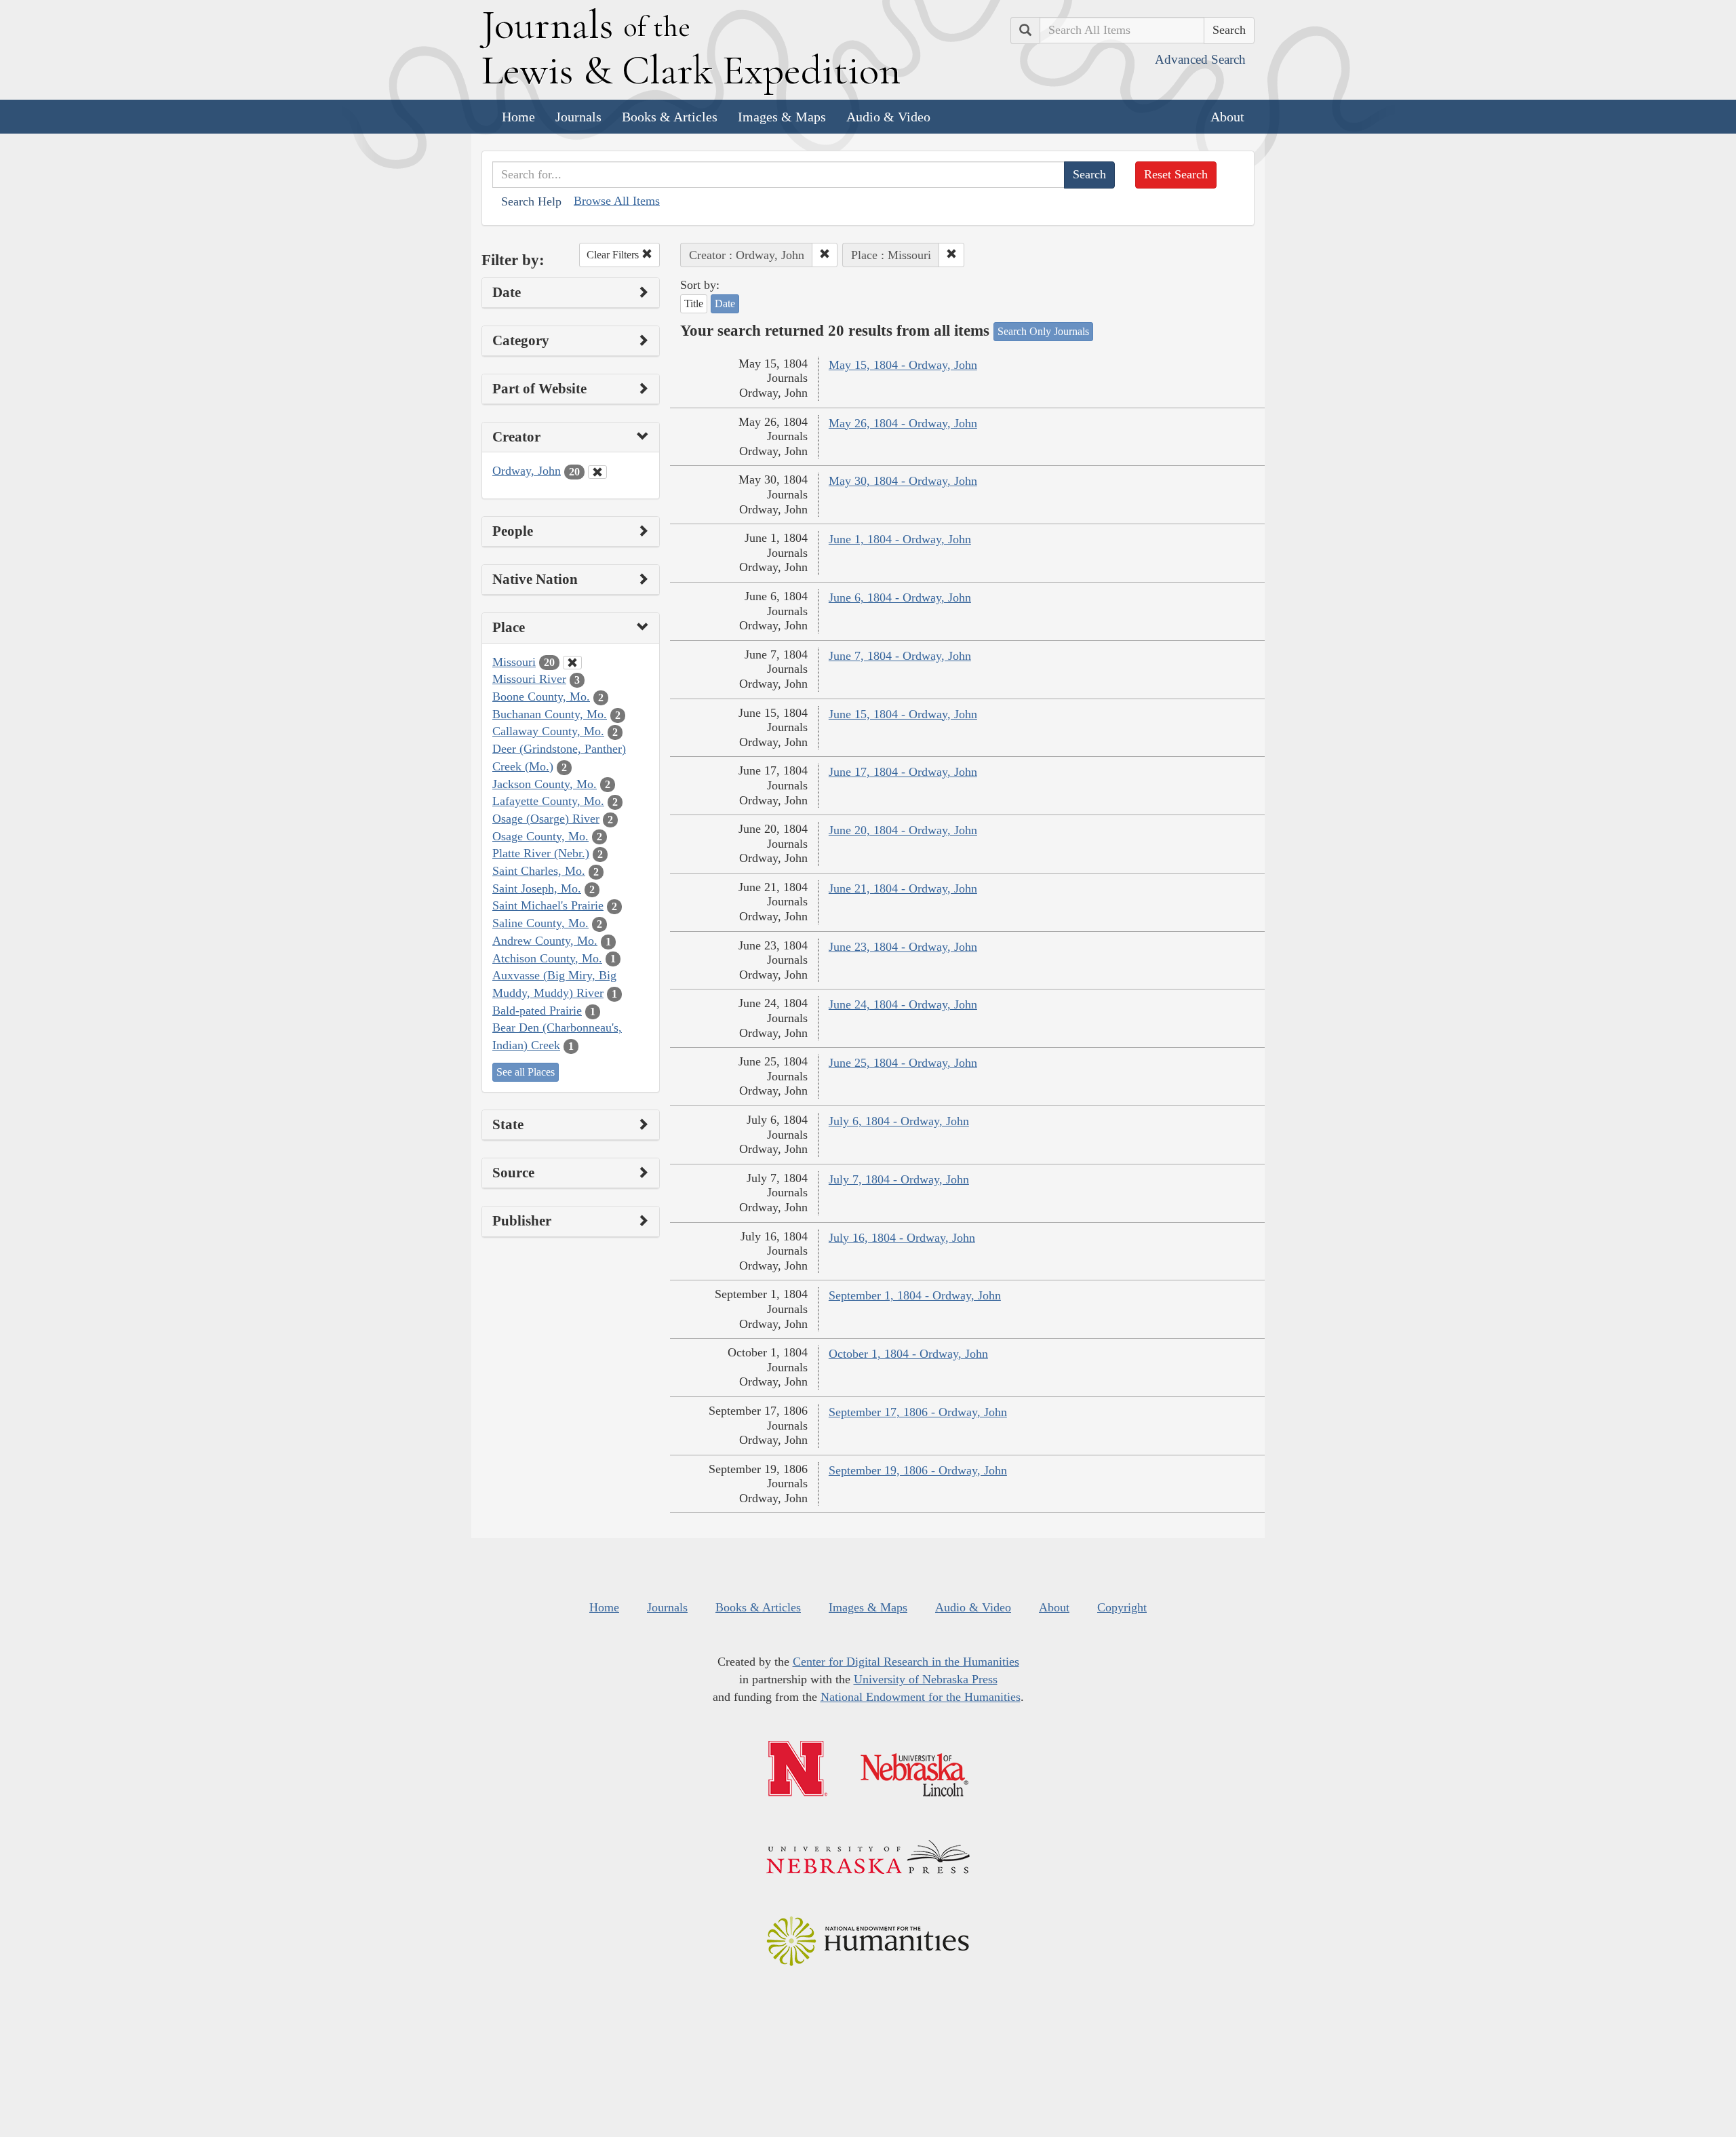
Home (518, 117)
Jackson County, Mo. (545, 784)
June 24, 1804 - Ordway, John (903, 1004)
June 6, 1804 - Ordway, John (900, 597)
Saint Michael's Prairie (548, 905)
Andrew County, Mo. (545, 941)
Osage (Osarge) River (546, 819)
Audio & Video (888, 117)
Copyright (1122, 1607)
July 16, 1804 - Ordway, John (902, 1238)
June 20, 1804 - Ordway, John (903, 830)
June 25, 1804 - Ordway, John (903, 1063)
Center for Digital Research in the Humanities (906, 1662)
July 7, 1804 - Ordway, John (899, 1179)
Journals (578, 117)
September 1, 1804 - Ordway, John (915, 1295)
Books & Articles (670, 117)
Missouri (514, 662)
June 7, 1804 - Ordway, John (900, 656)
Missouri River (529, 679)
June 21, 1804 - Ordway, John (903, 888)
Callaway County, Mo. (548, 731)
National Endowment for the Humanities (921, 1697)
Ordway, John (527, 471)
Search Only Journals (1043, 331)
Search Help (531, 201)
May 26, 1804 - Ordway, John (903, 423)
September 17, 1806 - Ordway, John (918, 1412)
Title (694, 303)
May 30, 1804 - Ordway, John (903, 481)
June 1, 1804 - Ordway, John (900, 539)
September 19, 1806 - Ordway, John (918, 1470)
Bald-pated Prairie (537, 1011)
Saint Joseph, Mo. (537, 888)
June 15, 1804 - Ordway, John (903, 714)
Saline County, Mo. (540, 923)
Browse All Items (617, 201)
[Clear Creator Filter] (597, 472)
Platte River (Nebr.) (541, 853)
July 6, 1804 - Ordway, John (899, 1121)
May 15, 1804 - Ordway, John (903, 365)
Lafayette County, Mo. (548, 801)
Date (725, 303)
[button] (825, 255)
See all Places (526, 1072)
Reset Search (1176, 174)
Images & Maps (782, 117)
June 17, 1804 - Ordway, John (903, 772)
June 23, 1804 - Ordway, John (903, 947)
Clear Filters (614, 255)
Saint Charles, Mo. (539, 871)
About (1227, 117)
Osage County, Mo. (540, 836)
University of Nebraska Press (926, 1679)
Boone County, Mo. (541, 697)
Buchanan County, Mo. (550, 714)
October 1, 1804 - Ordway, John (908, 1354)
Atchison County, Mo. (547, 958)
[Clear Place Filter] (572, 663)
